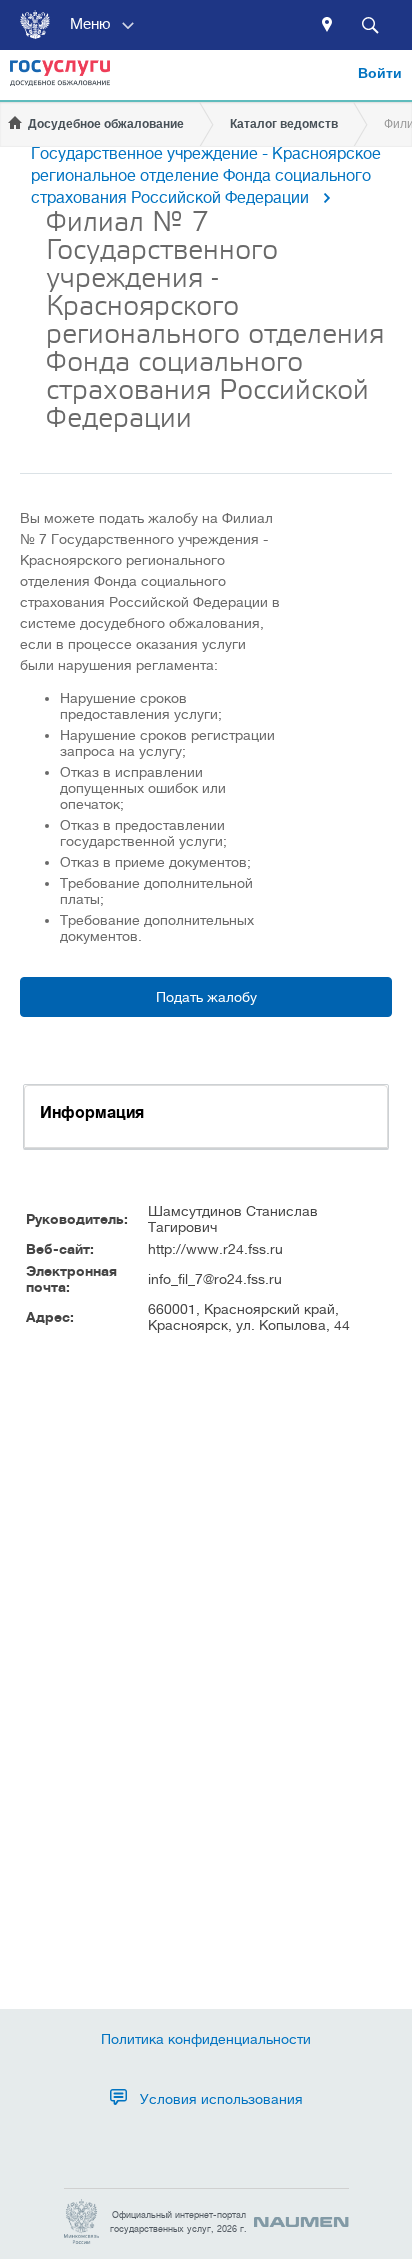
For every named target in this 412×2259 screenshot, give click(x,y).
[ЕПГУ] (60, 80)
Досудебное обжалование (106, 124)
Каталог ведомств (284, 124)
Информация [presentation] (92, 1113)
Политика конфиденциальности (206, 2039)
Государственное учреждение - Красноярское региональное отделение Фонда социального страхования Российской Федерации (206, 176)
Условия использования (221, 2099)
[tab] (206, 1116)
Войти (380, 73)
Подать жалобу (206, 997)
